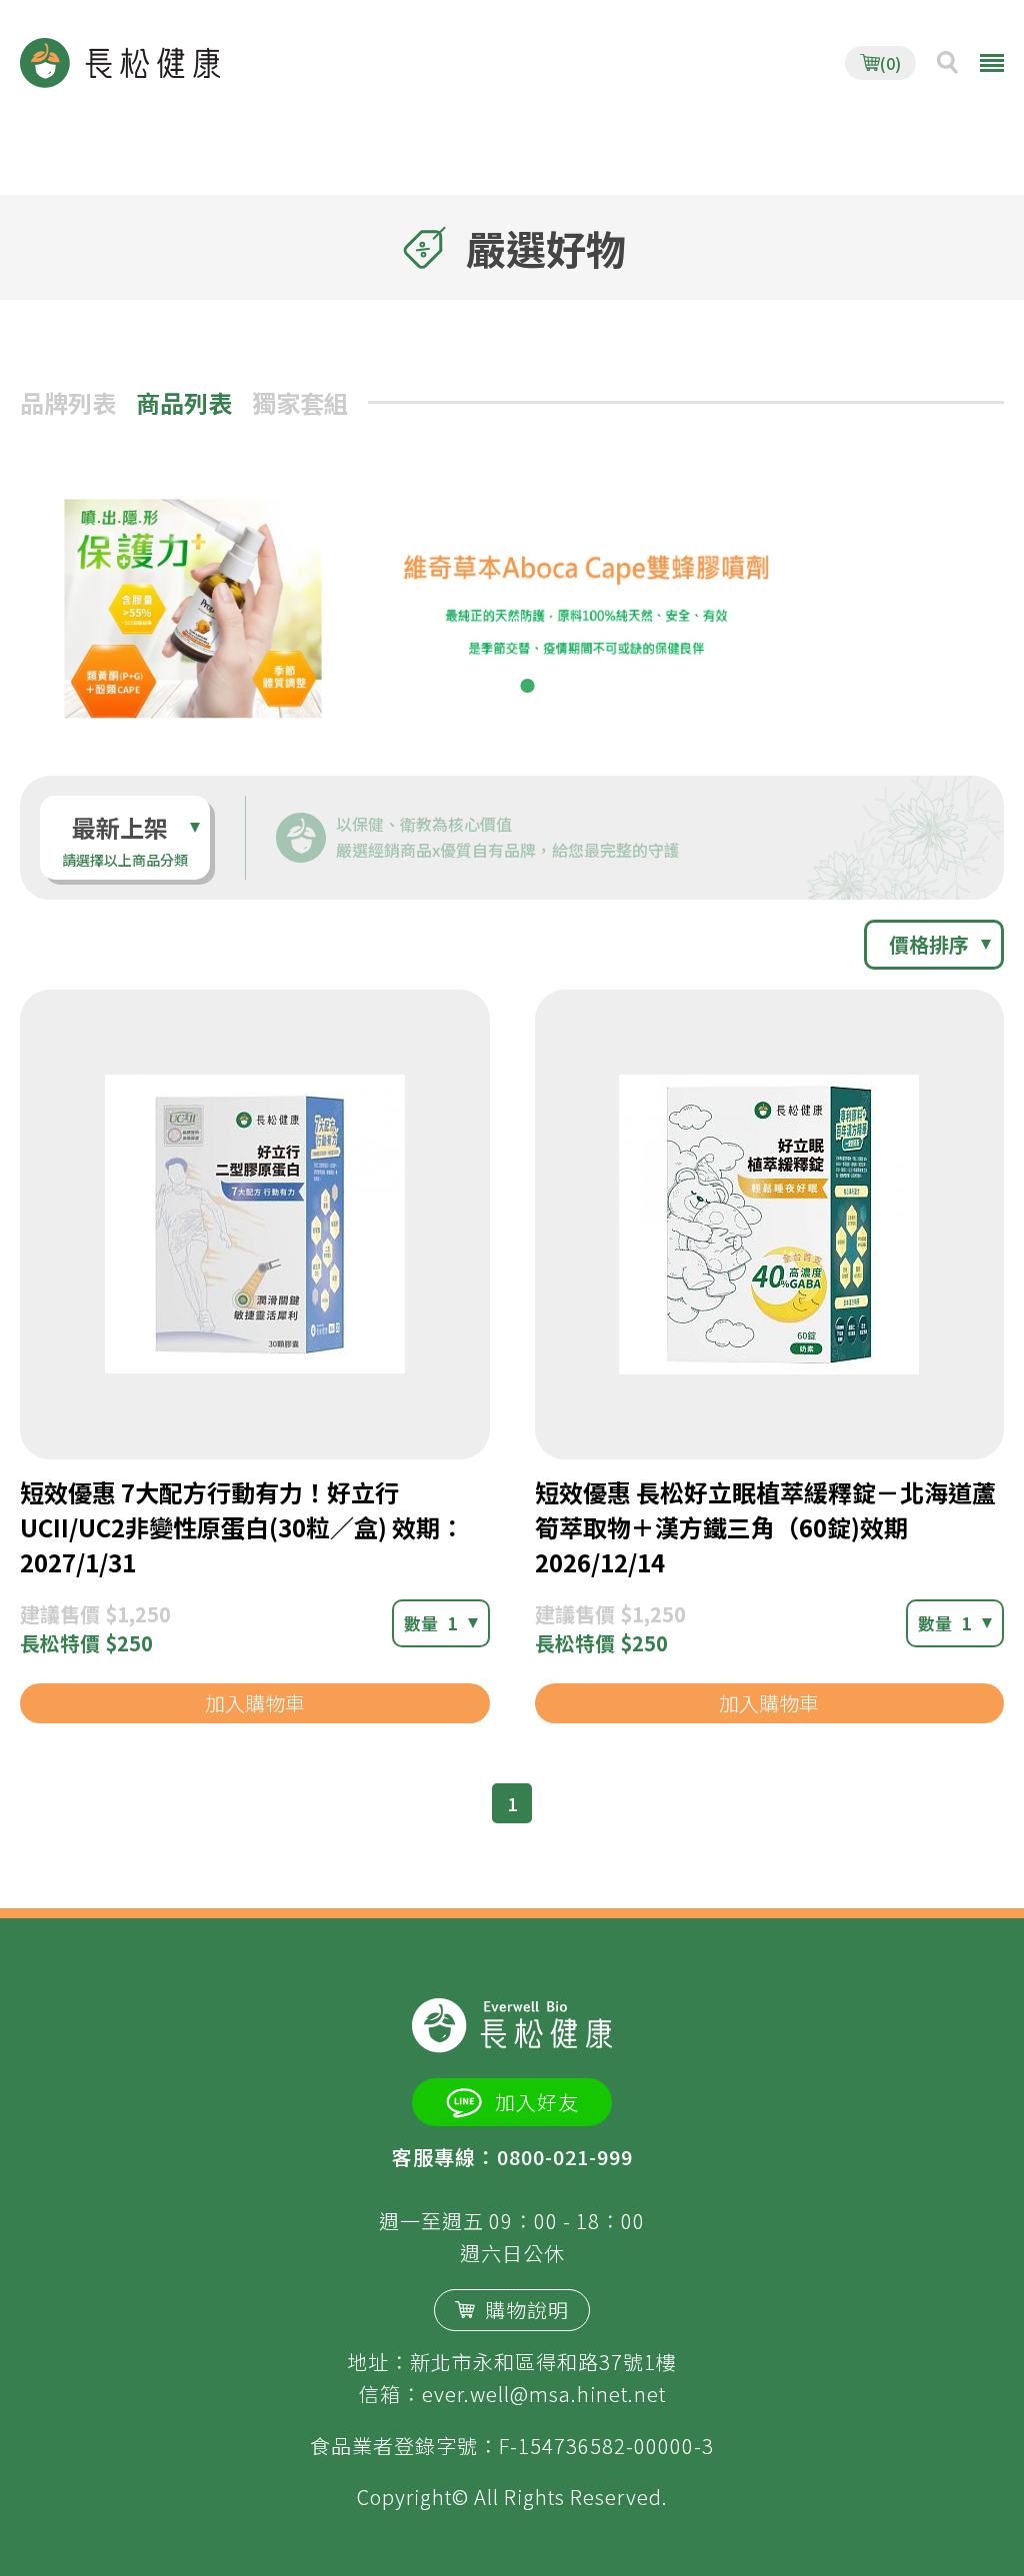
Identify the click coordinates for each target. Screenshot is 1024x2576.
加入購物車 (255, 1703)
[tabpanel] (512, 603)
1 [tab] (497, 686)
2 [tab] (527, 686)
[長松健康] (120, 63)
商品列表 (184, 402)
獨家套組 (300, 402)
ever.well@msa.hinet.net (544, 2394)
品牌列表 (68, 402)
